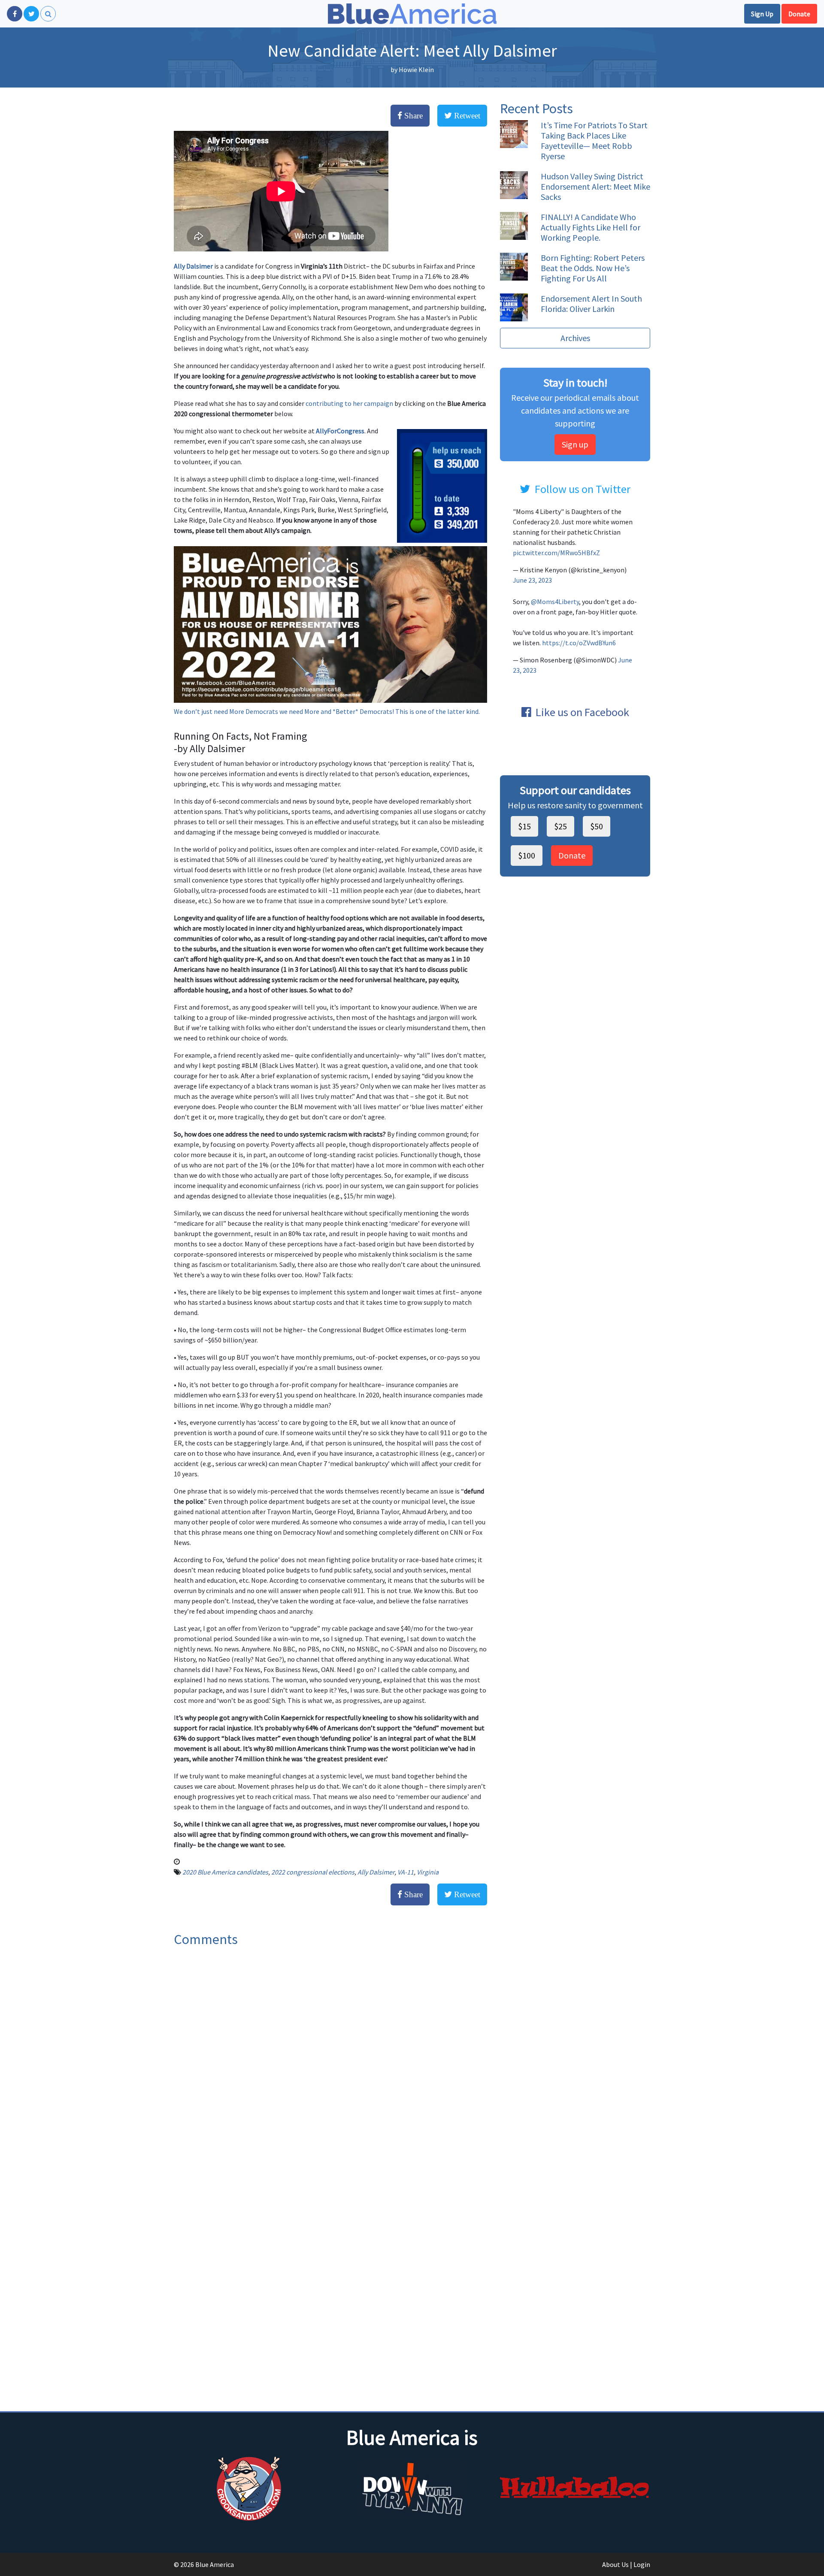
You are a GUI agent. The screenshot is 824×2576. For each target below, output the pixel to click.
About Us (615, 2564)
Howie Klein (416, 70)
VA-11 (406, 1872)
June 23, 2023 (532, 580)
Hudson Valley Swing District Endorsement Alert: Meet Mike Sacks (595, 186)
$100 (527, 855)
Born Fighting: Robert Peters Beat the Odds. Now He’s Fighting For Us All (593, 268)
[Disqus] (330, 2069)
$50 (597, 826)
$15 (524, 826)
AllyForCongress (340, 431)
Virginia (428, 1872)
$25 (560, 826)
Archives (575, 338)
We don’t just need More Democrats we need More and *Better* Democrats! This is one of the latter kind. (327, 711)
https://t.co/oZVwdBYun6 (579, 643)
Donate (799, 14)
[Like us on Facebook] (15, 14)
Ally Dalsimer (193, 266)
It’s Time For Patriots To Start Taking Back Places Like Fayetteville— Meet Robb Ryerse (594, 141)
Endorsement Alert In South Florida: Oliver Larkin (591, 304)
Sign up (575, 444)
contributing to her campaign (349, 403)
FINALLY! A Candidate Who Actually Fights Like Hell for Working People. (591, 227)
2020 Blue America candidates (225, 1872)
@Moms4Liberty (555, 602)
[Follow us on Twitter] (31, 14)
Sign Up (762, 14)
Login (642, 2564)
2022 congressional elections (313, 1872)
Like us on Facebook (582, 712)
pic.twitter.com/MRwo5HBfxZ (556, 553)
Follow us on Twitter (583, 489)
